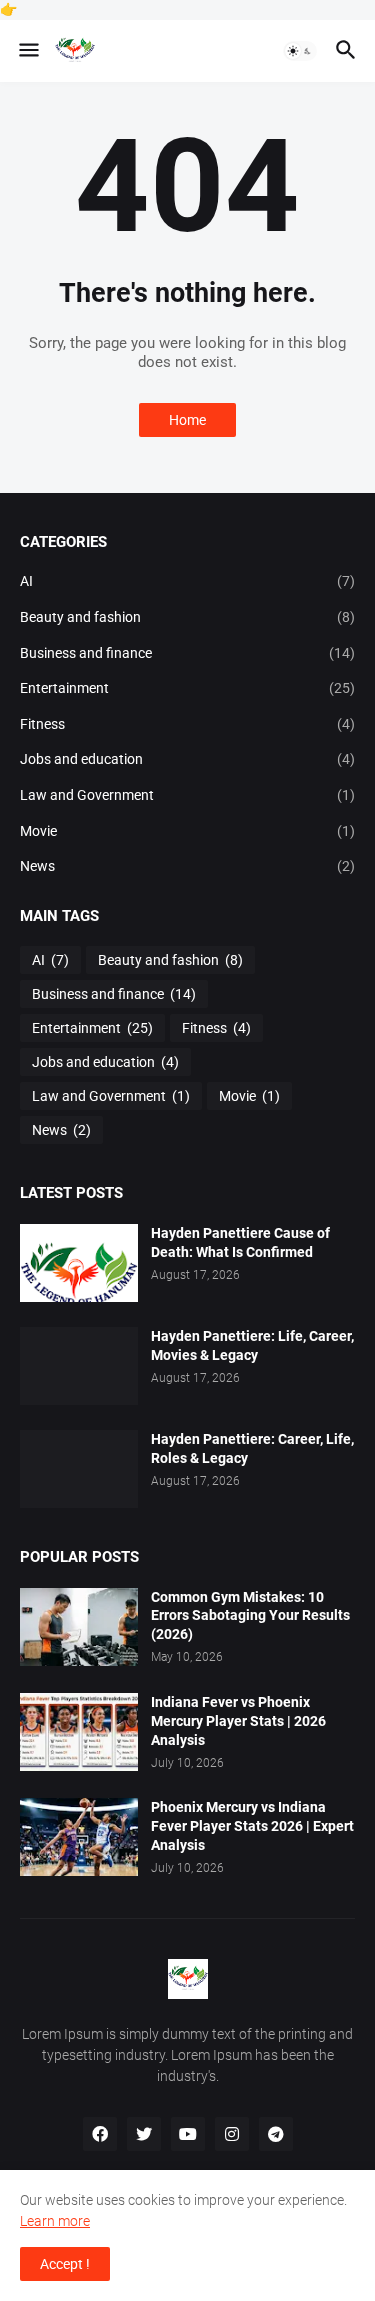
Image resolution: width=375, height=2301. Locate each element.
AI (187, 581)
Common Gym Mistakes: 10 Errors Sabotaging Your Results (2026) (250, 1616)
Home (187, 420)
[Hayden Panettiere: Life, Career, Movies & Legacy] (79, 1366)
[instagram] (232, 2134)
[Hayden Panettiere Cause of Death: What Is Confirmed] (79, 1263)
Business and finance (187, 653)
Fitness (187, 724)
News (187, 866)
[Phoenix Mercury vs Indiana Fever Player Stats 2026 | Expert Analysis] (79, 1837)
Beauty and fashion (187, 617)
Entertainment (187, 688)
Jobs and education (187, 759)
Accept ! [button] (65, 2264)
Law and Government (187, 795)
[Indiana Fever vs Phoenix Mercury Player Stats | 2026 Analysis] (79, 1732)
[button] (27, 51)
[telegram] (276, 2134)
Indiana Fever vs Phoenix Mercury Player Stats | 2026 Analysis (238, 1721)
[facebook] (100, 2134)
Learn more (55, 2221)
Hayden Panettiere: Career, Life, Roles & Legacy (252, 1448)
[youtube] (188, 2134)
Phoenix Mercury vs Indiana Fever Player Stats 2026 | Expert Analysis (252, 1826)
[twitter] (144, 2134)
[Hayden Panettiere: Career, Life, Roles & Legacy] (79, 1469)
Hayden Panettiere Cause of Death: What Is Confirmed (240, 1242)
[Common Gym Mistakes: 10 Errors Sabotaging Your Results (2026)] (79, 1627)
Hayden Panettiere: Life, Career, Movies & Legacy (252, 1345)
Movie (187, 831)
